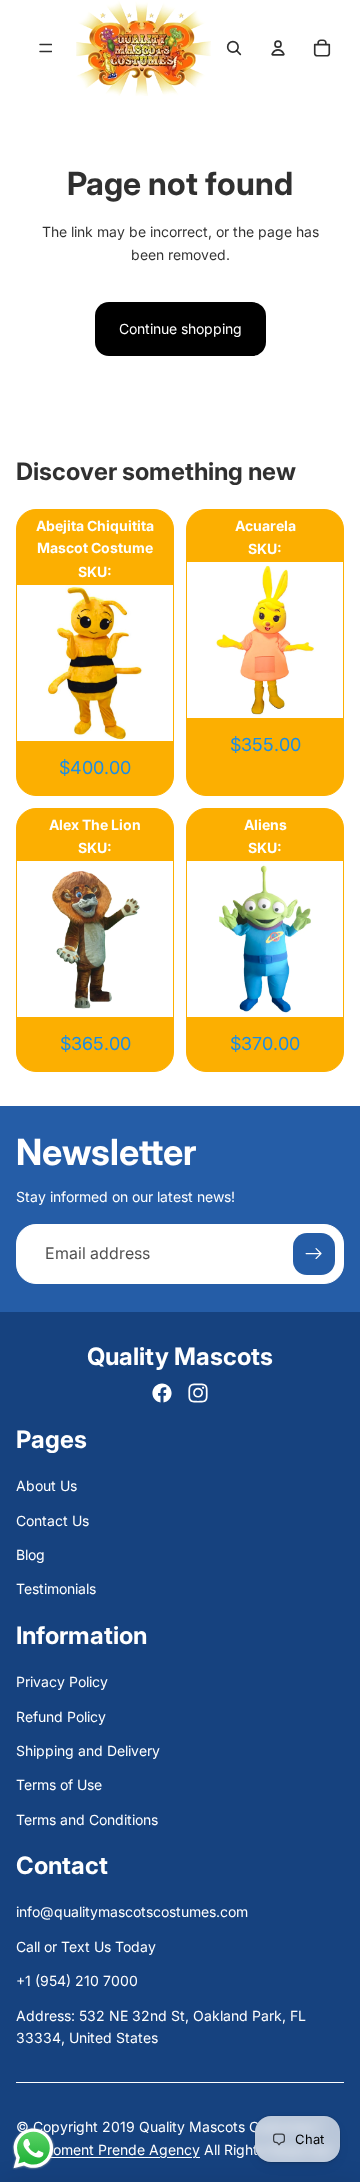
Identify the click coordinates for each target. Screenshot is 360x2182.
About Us (46, 1485)
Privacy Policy (62, 1681)
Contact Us (52, 1520)
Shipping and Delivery (88, 1750)
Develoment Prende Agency (108, 2149)
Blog (30, 1554)
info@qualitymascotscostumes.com (132, 1911)
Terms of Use (59, 1784)
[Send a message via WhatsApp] (33, 2148)
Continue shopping (180, 328)
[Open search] (234, 48)
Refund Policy (61, 1716)
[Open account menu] (278, 48)
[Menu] (45, 48)
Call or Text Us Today (86, 1946)
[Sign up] (314, 1254)
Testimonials (56, 1588)
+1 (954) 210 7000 (77, 1980)
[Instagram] (198, 1393)
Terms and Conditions (87, 1819)
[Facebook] (162, 1393)
